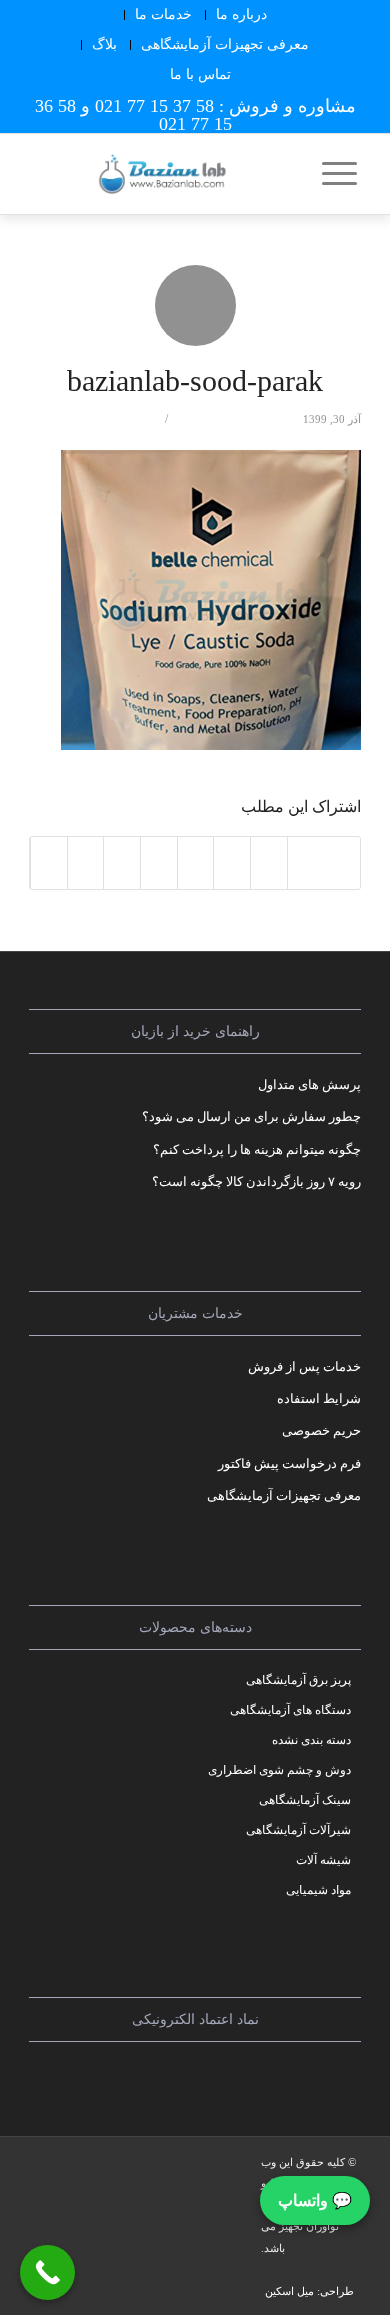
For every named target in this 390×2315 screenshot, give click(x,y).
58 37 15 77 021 (154, 106)
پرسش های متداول (309, 1084)
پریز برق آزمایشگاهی (298, 1680)
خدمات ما (163, 14)
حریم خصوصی (321, 1430)
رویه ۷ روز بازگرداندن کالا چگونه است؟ (256, 1181)
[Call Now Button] (47, 2272)
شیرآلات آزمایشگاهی (298, 1830)
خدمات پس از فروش (304, 1366)
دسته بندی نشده (311, 1740)
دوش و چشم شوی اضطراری (279, 1770)
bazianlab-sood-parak (195, 380)
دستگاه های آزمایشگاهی (290, 1710)
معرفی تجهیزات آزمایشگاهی (225, 44)
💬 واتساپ (315, 2200)
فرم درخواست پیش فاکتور (289, 1463)
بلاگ (104, 44)
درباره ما (241, 14)
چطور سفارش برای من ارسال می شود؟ (251, 1116)
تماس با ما (200, 74)
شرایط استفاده (319, 1398)
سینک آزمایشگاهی (305, 1800)
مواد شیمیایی (318, 1890)
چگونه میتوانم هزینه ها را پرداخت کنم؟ (257, 1149)
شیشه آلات (323, 1860)
